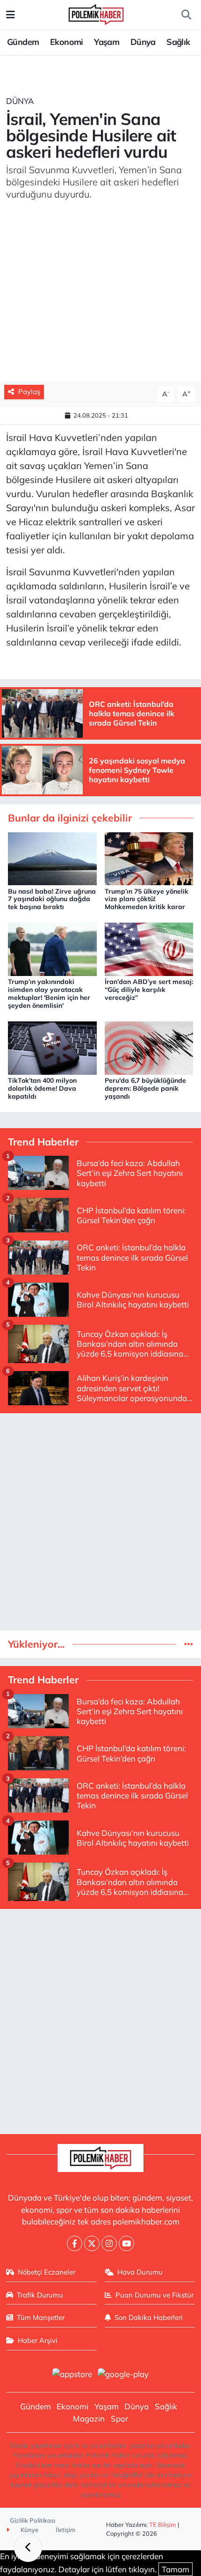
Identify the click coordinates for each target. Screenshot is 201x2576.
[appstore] (72, 2375)
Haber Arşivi (38, 2340)
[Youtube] (126, 2243)
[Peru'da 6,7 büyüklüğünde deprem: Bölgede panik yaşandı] (149, 1047)
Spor (119, 2418)
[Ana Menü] (11, 15)
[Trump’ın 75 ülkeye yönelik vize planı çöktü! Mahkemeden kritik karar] (149, 858)
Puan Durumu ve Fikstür (154, 2295)
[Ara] (186, 15)
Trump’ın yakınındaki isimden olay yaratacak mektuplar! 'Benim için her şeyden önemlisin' (49, 993)
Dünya (143, 42)
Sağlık (178, 42)
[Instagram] (109, 2243)
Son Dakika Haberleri (149, 2317)
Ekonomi (67, 42)
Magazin (89, 2418)
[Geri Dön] (28, 2548)
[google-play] (123, 2375)
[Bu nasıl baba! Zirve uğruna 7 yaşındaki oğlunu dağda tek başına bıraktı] (52, 858)
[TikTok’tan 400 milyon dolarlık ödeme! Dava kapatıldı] (52, 1047)
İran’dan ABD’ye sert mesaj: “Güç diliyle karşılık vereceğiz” (149, 990)
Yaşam (107, 42)
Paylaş (29, 392)
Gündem (23, 42)
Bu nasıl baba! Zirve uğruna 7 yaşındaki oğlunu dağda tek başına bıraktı (52, 899)
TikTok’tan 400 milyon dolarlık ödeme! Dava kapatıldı (42, 1088)
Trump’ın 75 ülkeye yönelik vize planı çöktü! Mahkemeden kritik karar (147, 899)
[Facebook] (75, 2243)
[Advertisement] (100, 1522)
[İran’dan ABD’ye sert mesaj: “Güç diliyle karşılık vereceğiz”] (149, 949)
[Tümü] (189, 1644)
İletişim (66, 2530)
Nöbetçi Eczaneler (47, 2272)
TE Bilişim (163, 2525)
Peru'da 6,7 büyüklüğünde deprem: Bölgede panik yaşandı (145, 1088)
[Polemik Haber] (96, 13)
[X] (92, 2243)
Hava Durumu (140, 2272)
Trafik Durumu (40, 2295)
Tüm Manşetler (41, 2317)
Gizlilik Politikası (32, 2520)
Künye (29, 2530)
